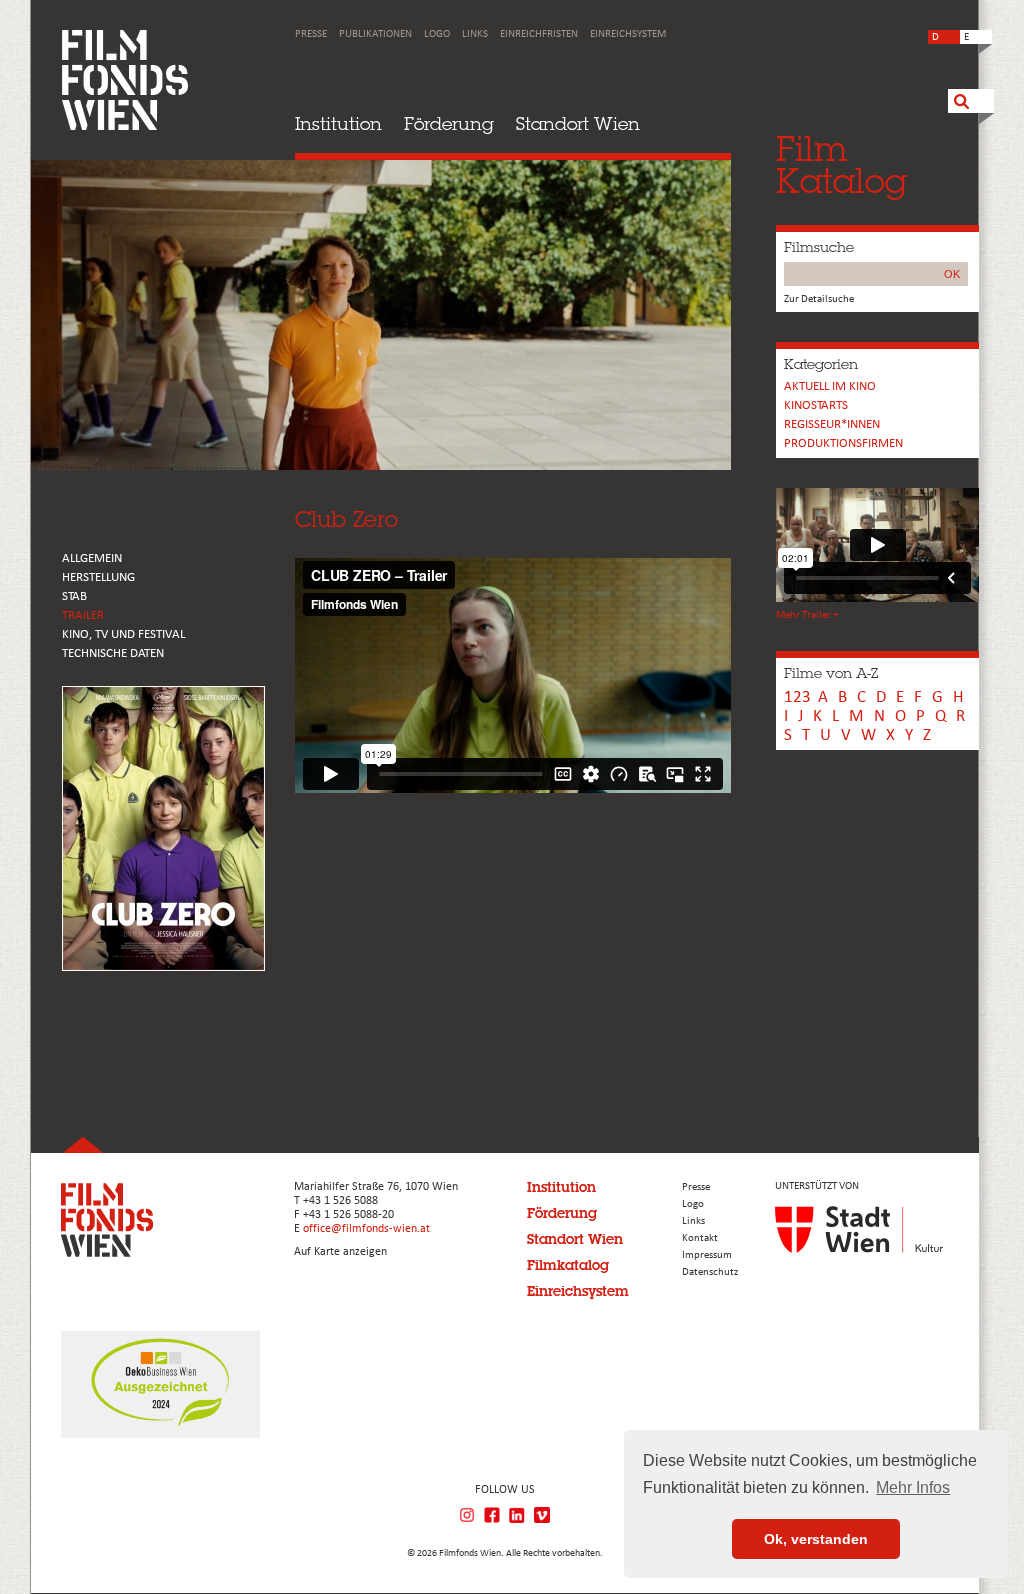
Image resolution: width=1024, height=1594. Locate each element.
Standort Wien (578, 123)
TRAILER (83, 615)
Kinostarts (816, 405)
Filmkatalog (568, 1265)
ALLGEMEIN (92, 558)
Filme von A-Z (831, 673)
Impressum (707, 1255)
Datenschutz (710, 1272)
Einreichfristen (539, 34)
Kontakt (700, 1238)
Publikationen (375, 34)
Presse (311, 34)
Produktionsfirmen (843, 443)
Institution (338, 123)
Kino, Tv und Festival (123, 634)
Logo (437, 34)
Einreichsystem (628, 34)
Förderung (449, 123)
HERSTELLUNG (98, 577)
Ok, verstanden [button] (816, 1539)
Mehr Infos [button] (913, 1487)
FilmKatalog (841, 164)
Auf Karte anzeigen (340, 1252)
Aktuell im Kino (830, 386)
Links (475, 34)
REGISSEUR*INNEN (832, 424)
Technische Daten (113, 653)
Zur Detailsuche (819, 299)
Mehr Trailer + (807, 615)
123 (797, 697)
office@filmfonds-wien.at (366, 1229)
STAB (74, 596)
